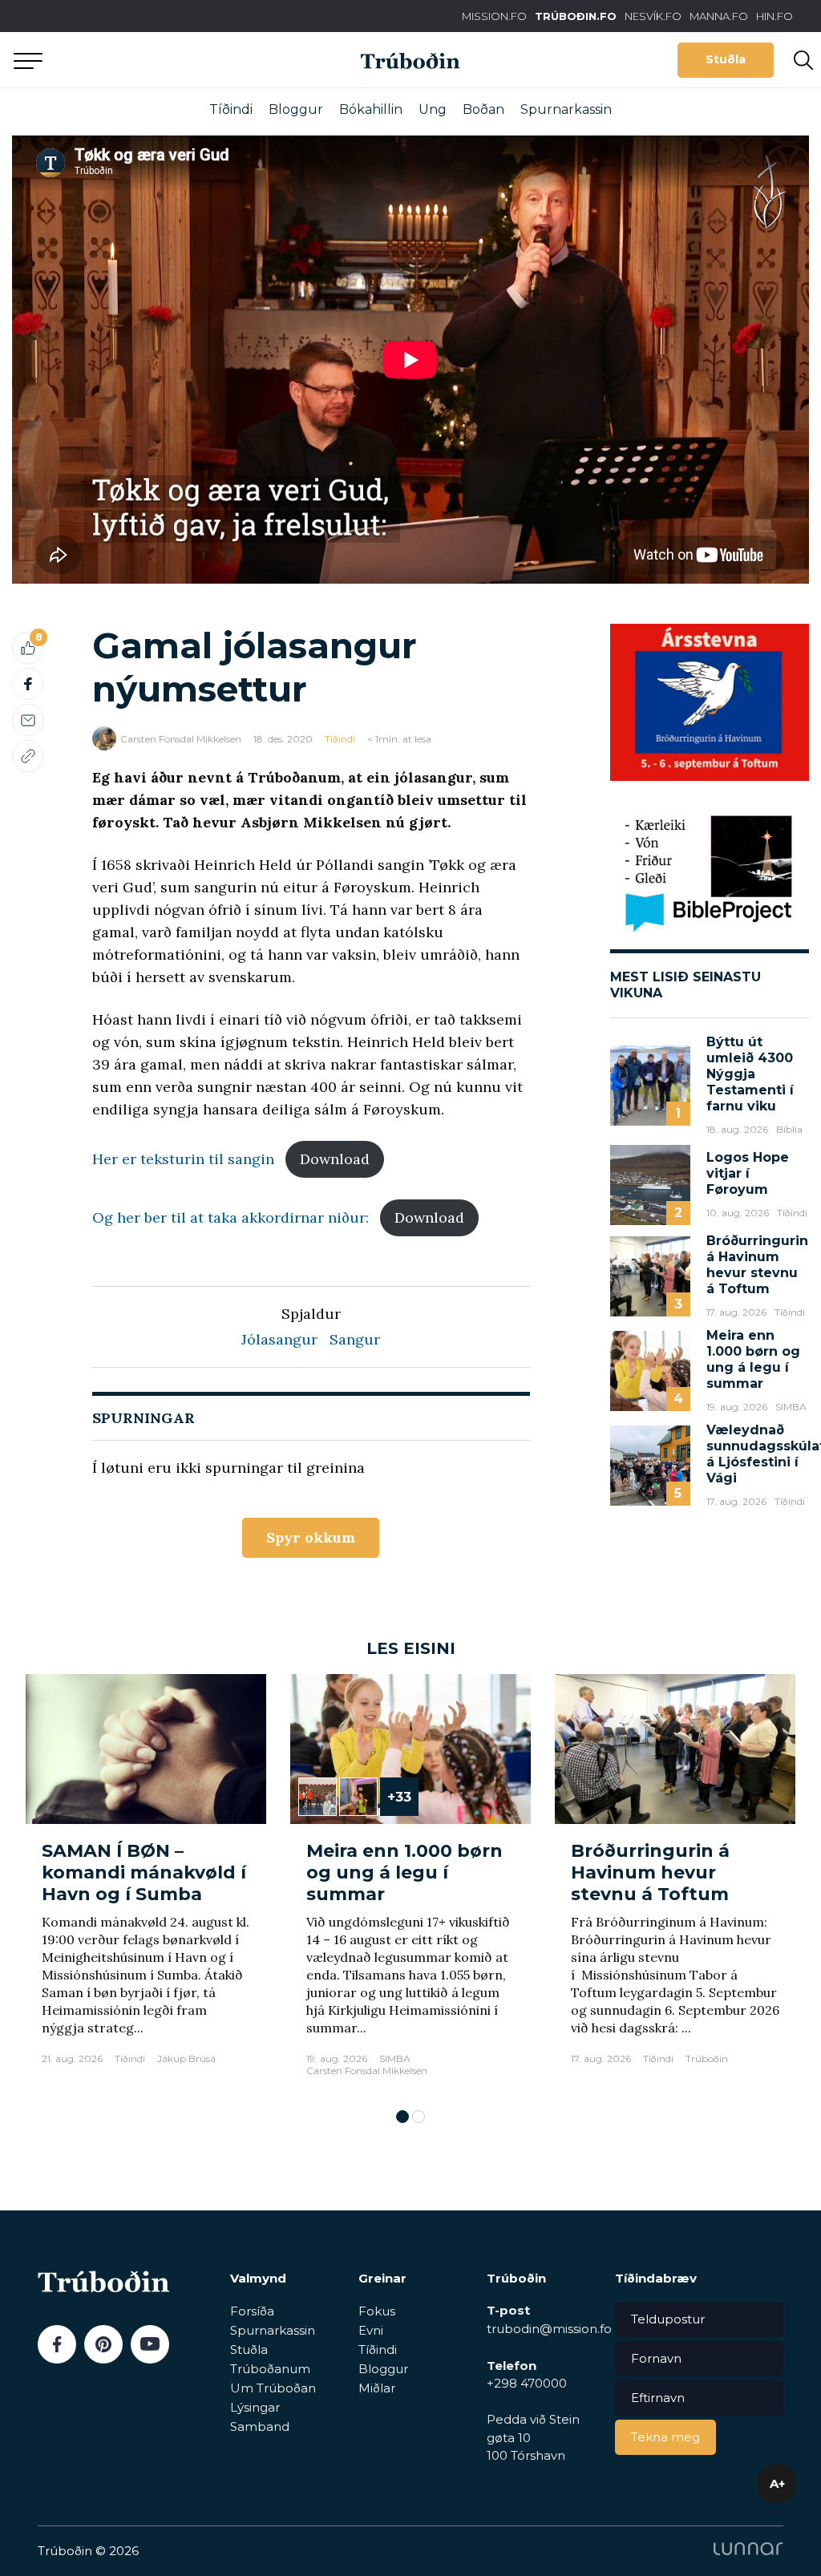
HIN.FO (774, 16)
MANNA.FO (719, 16)
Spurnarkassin (566, 109)
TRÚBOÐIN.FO (576, 16)
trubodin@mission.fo (549, 2329)
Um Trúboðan (273, 2388)
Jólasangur (279, 1339)
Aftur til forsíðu (148, 60)
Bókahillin (371, 109)
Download (335, 1159)
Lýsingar (255, 2407)
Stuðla (726, 59)
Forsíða (252, 2311)
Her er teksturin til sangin (183, 1159)
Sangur (355, 1339)
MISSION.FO (494, 16)
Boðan (483, 109)
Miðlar (377, 2388)
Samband (260, 2426)
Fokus (377, 2311)
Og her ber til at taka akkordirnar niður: (231, 1217)
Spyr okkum (311, 1537)
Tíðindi (231, 109)
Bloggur (296, 109)
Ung (433, 109)
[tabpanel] (146, 1884)
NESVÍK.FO (653, 16)
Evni (371, 2330)
